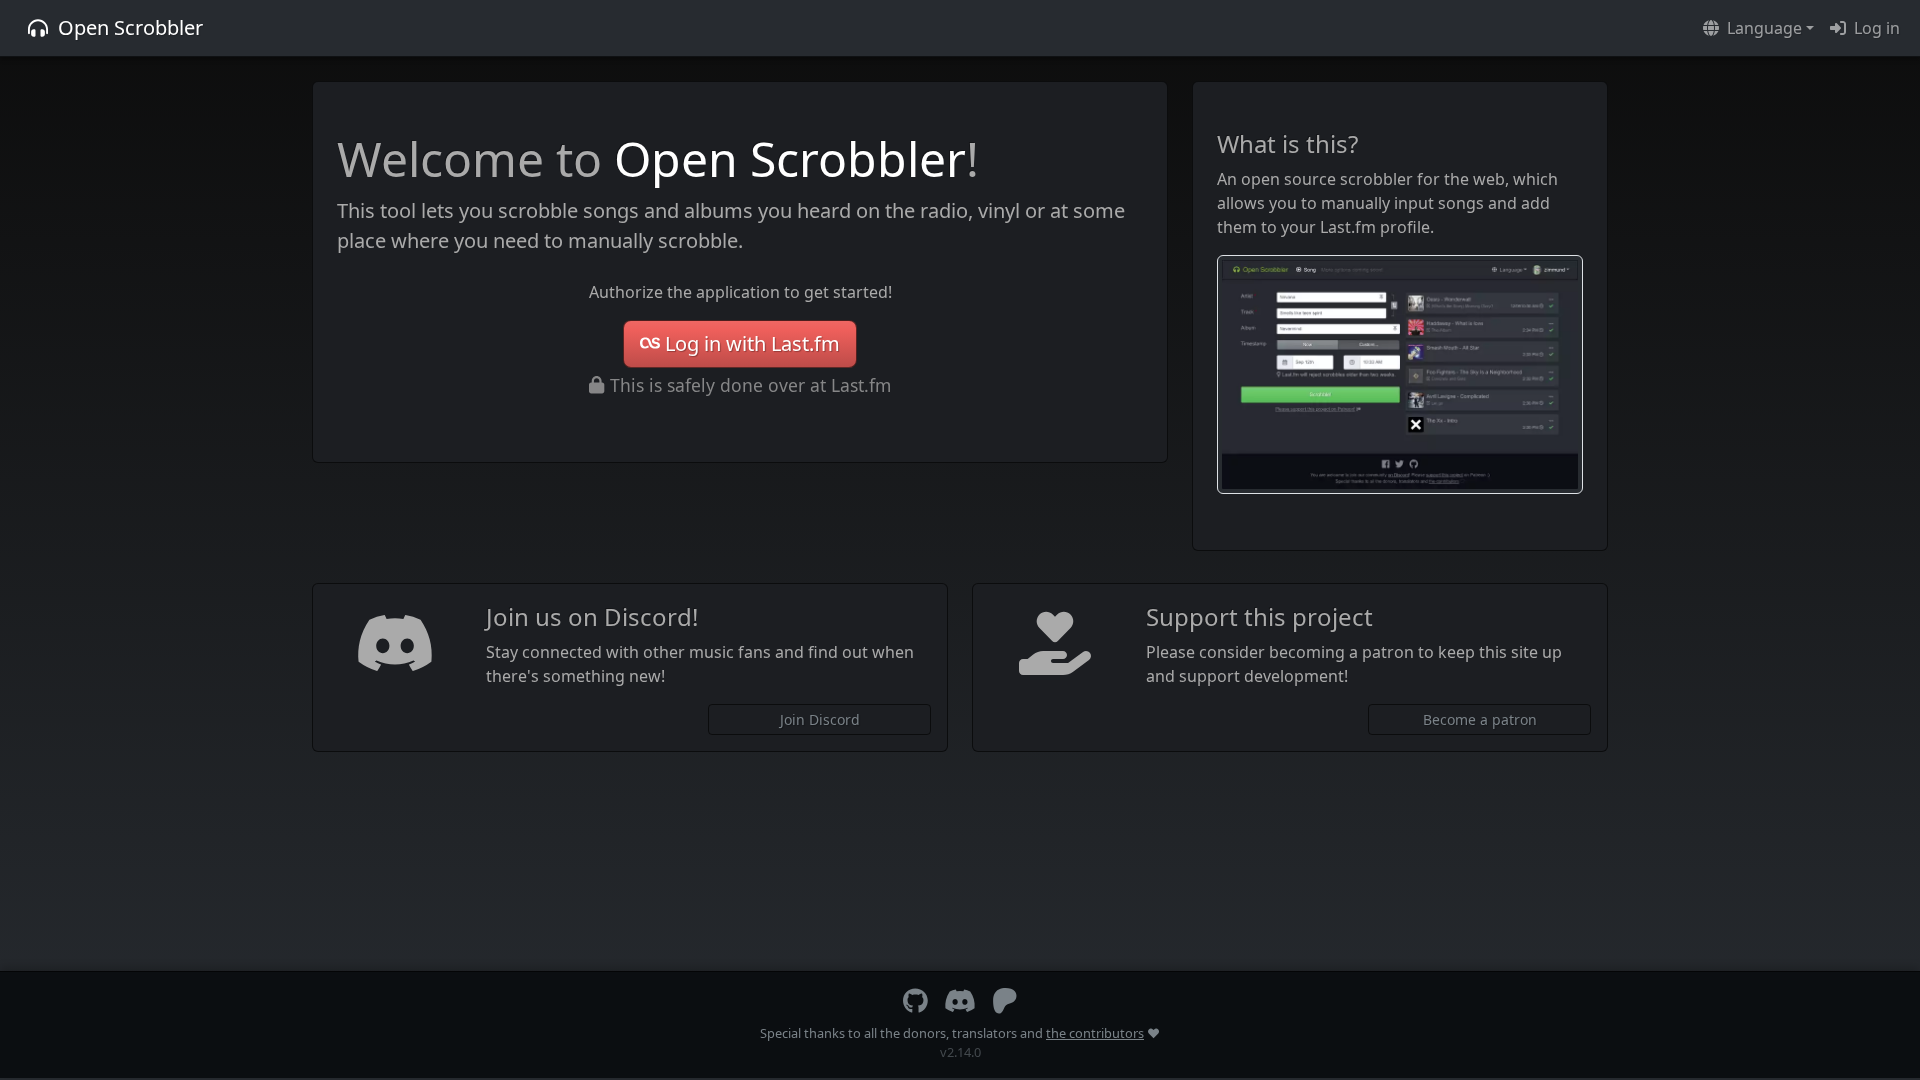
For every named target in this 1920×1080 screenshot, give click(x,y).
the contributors (1095, 1033)
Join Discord (820, 719)
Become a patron (1480, 719)
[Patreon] (1005, 1005)
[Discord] (960, 1005)
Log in (1877, 28)
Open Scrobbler (130, 27)
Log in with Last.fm (752, 343)
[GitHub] (915, 1005)
